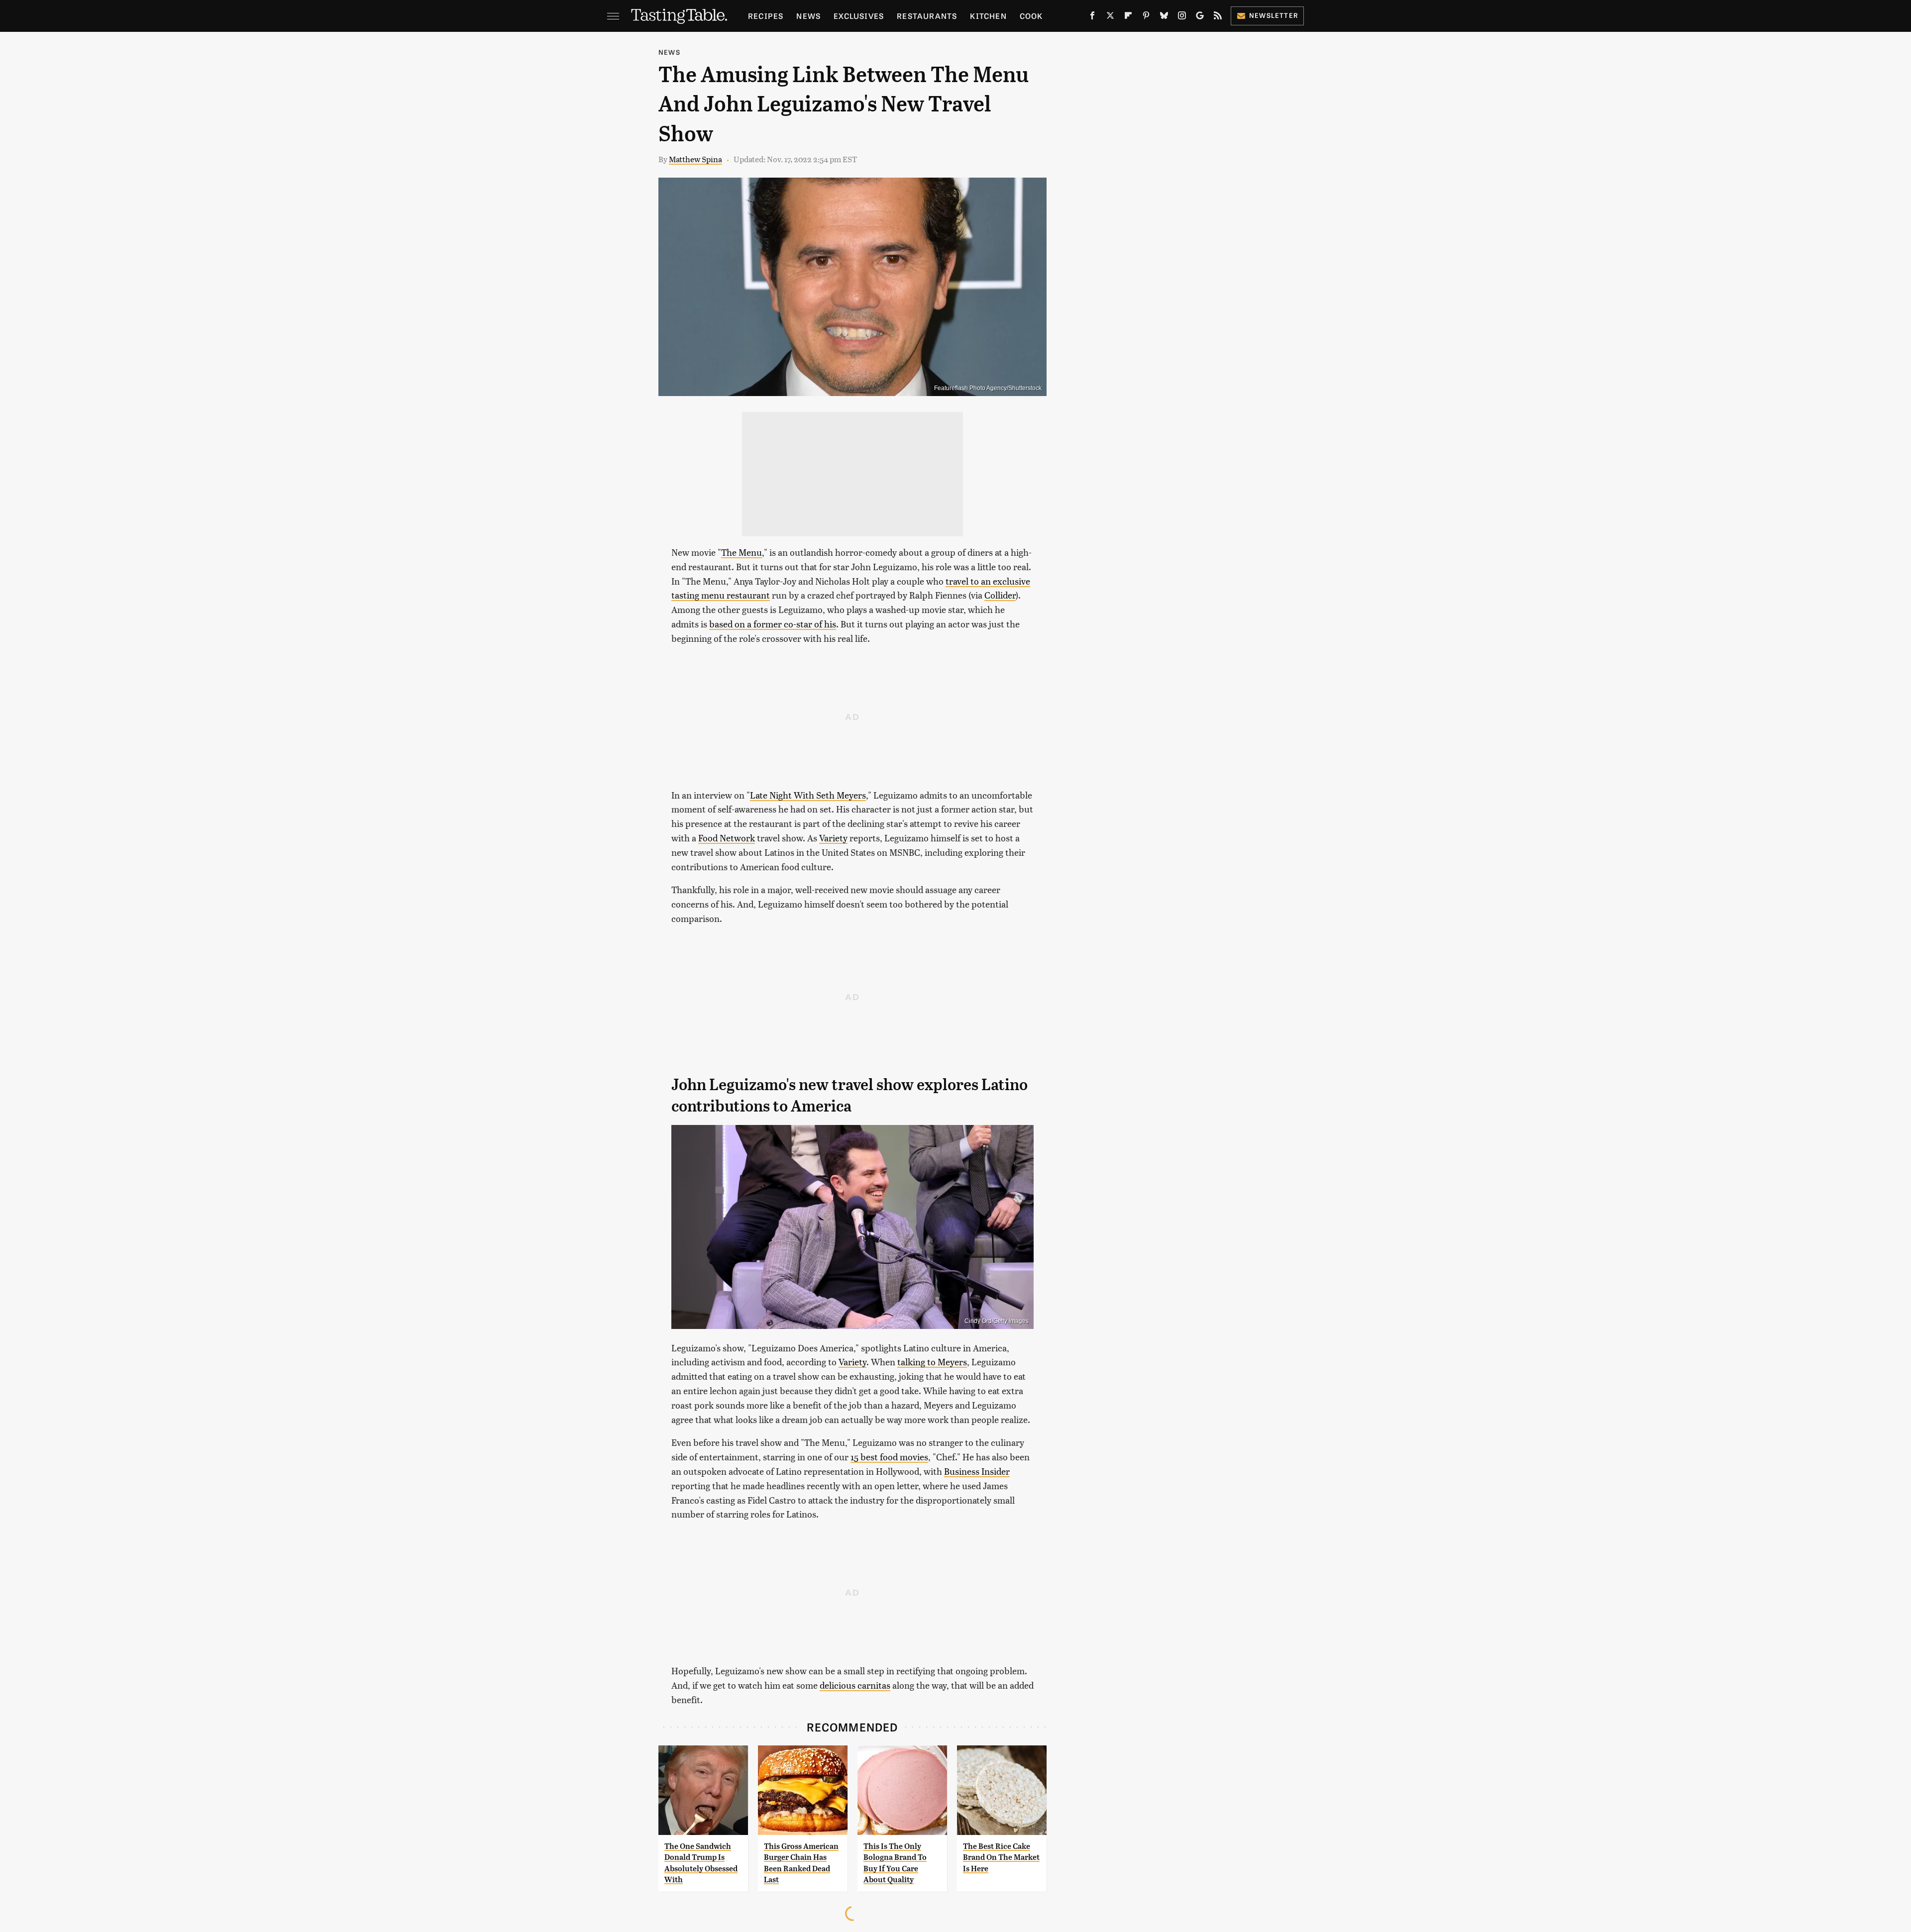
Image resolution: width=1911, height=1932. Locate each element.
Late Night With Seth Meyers (808, 795)
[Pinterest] (1146, 17)
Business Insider (977, 1471)
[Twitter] (1110, 17)
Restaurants (927, 16)
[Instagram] (1182, 17)
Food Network (727, 838)
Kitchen (988, 16)
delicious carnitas (855, 1685)
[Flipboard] (1128, 17)
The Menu (742, 552)
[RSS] (1218, 17)
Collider (1000, 595)
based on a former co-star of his (773, 624)
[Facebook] (1092, 17)
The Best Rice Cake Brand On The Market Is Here (1001, 1857)
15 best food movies (889, 1457)
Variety (833, 838)
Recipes (766, 16)
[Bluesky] (1164, 17)
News (808, 16)
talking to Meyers (932, 1362)
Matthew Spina (695, 159)
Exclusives (859, 16)
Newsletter (1274, 15)
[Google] (1200, 17)
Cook (1031, 16)
